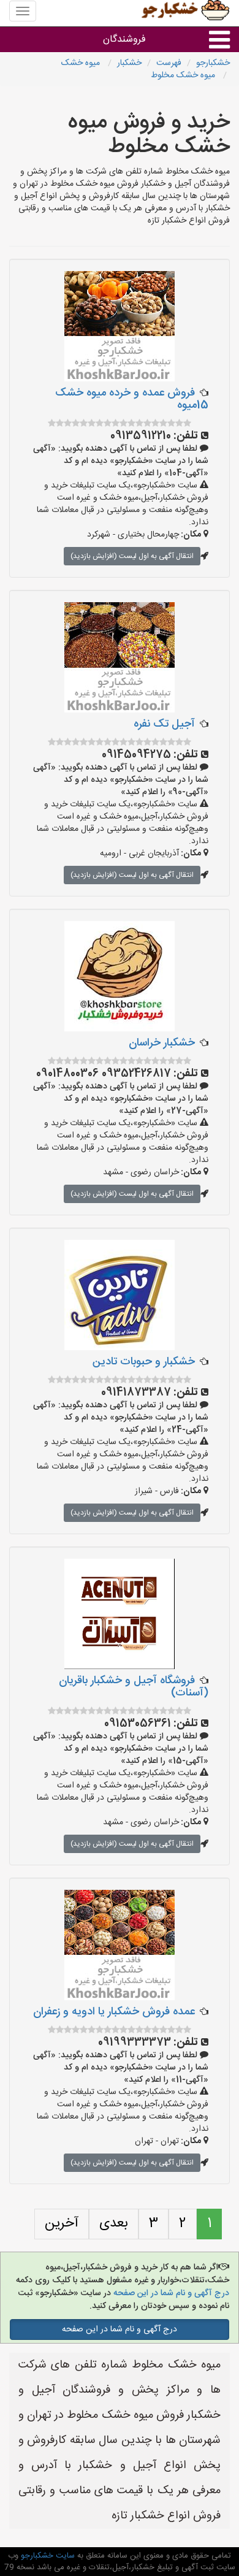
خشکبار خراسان (162, 1043)
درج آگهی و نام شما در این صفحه (170, 2293)
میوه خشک (82, 63)
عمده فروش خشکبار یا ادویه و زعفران (114, 2012)
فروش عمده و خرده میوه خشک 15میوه (132, 399)
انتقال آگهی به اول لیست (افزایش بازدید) (132, 556)
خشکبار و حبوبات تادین (144, 1362)
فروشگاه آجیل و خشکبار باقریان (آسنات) (134, 1687)
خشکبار (129, 63)
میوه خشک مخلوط (184, 75)
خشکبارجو (213, 63)
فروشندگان (124, 40)
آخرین (62, 2223)
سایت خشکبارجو (47, 2556)
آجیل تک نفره (164, 724)
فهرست (169, 63)
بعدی (114, 2223)
